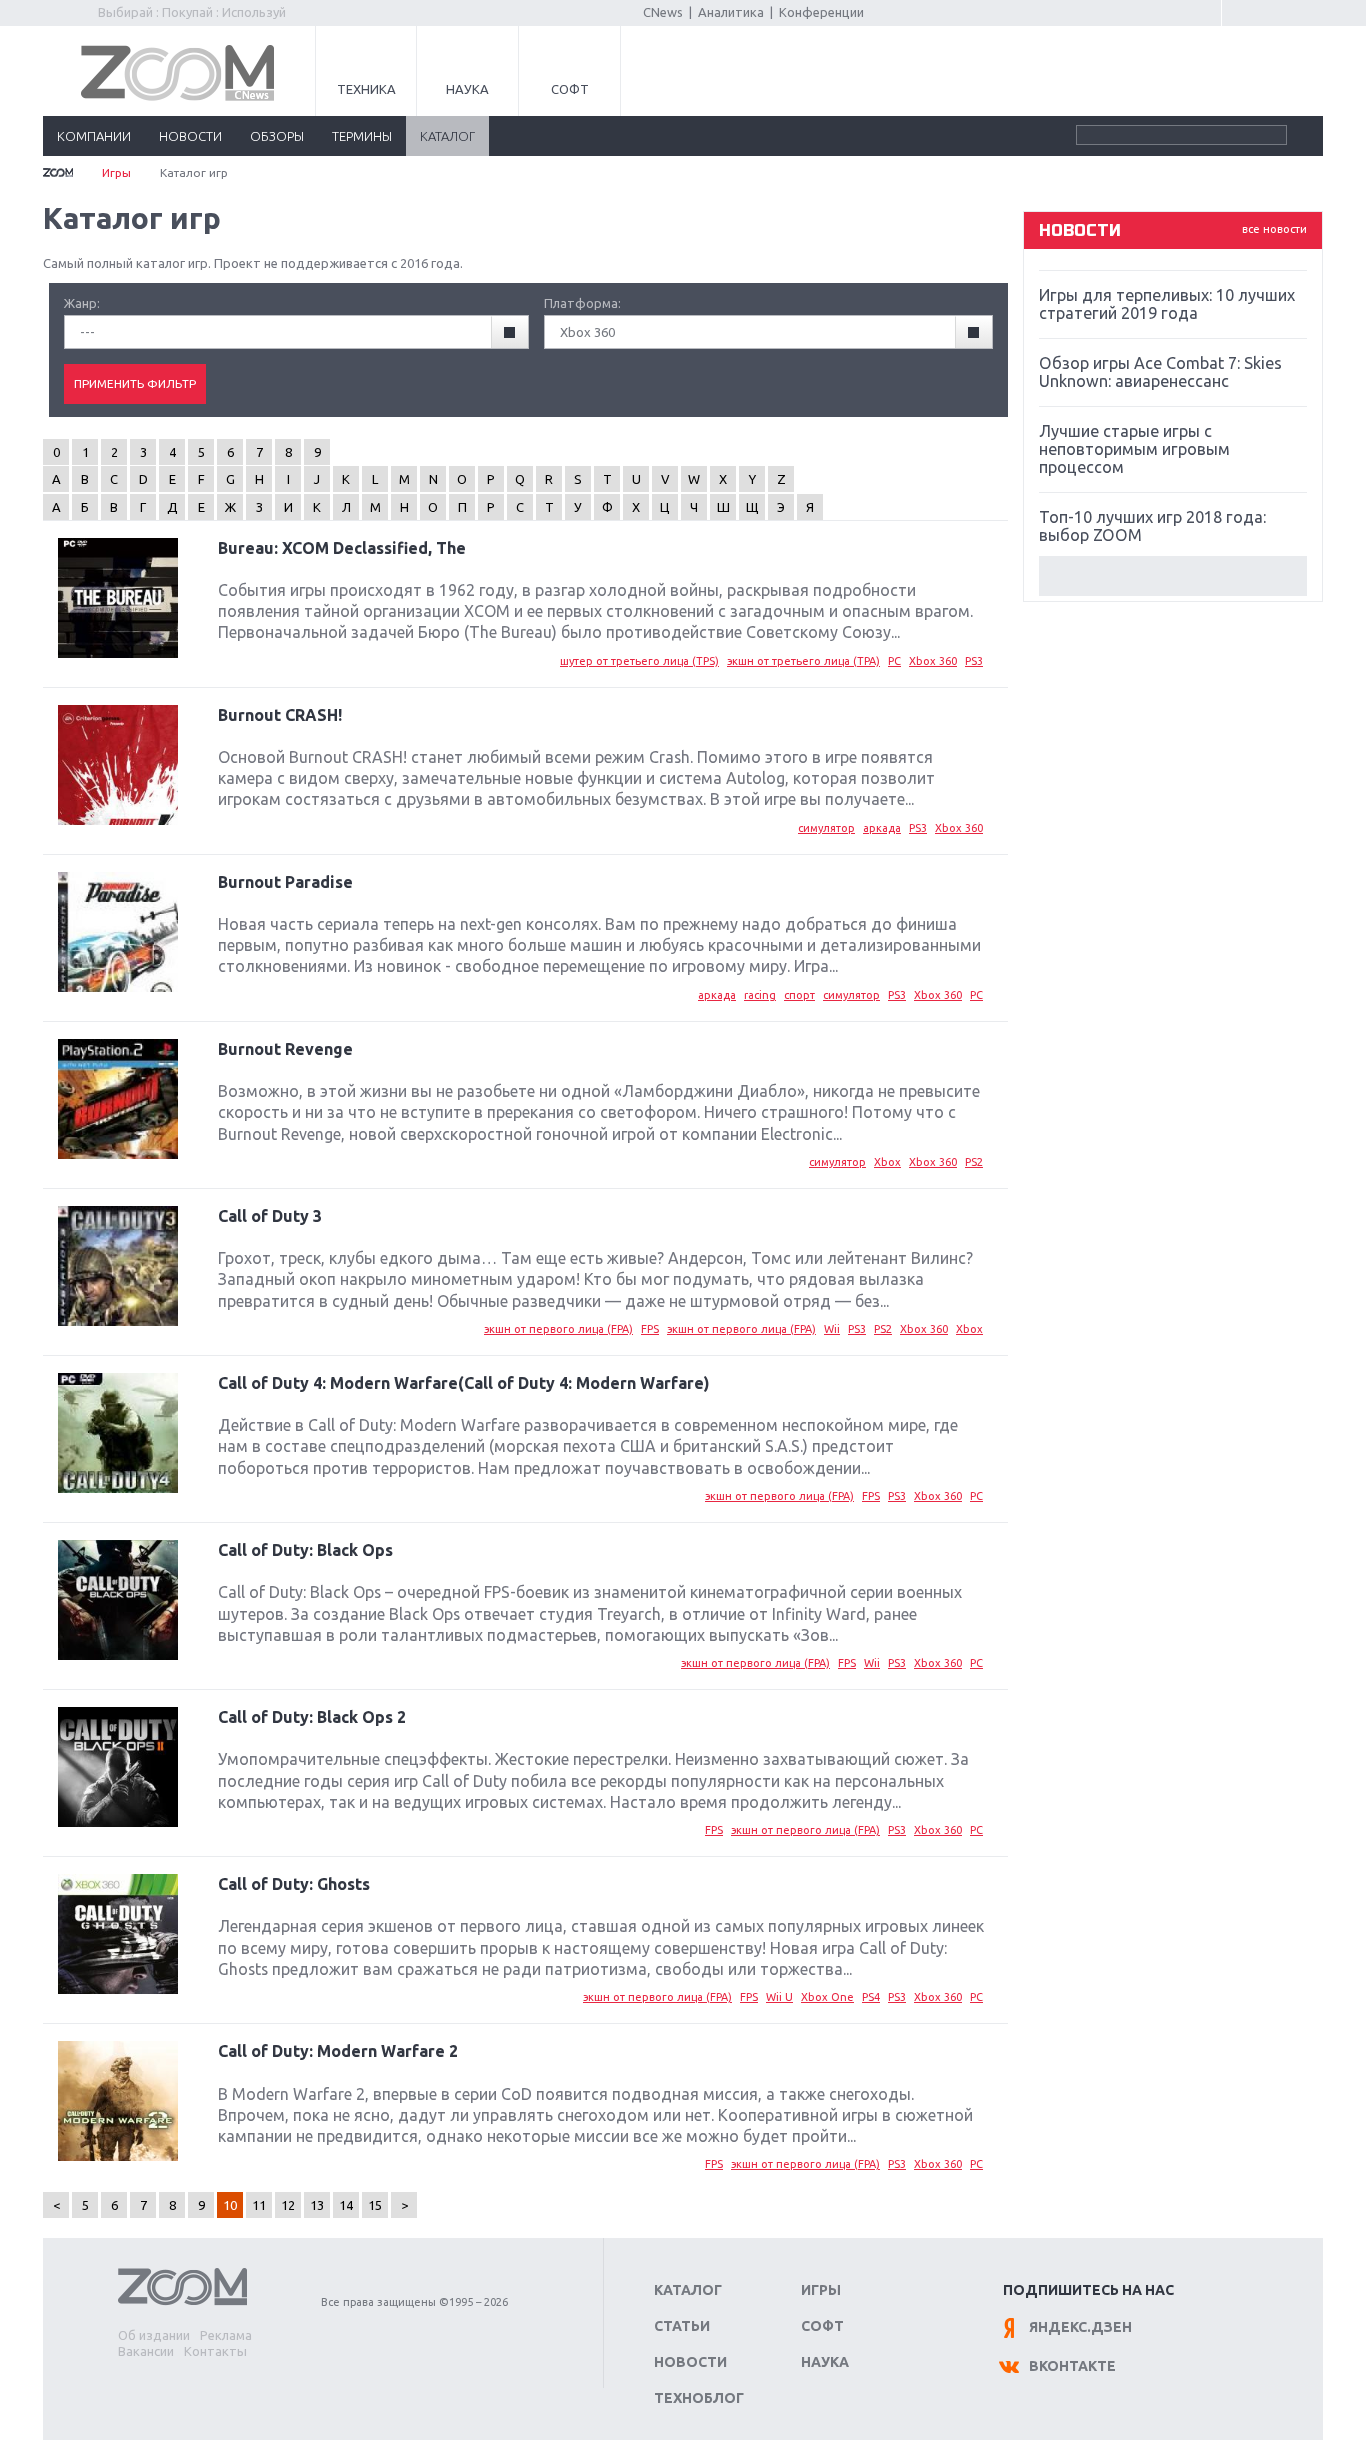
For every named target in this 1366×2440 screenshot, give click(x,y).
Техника (366, 89)
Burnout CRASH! (280, 715)
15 (375, 2205)
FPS (650, 1329)
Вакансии (146, 2351)
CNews (663, 12)
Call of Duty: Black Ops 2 (312, 1717)
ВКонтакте (1072, 2366)
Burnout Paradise (285, 882)
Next (1173, 576)
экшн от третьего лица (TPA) (803, 661)
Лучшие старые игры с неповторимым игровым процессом (1134, 449)
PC (894, 661)
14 (346, 2205)
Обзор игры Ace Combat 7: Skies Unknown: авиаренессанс (1160, 372)
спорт (799, 995)
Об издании (154, 2335)
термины (362, 136)
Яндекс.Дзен (1080, 2327)
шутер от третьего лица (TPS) (639, 661)
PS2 (974, 1162)
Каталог (688, 2290)
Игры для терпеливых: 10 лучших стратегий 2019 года (1167, 304)
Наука (467, 89)
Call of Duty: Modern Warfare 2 (338, 2051)
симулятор (826, 828)
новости (190, 136)
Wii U (779, 1997)
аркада (882, 828)
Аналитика (731, 12)
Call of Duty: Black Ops (305, 1550)
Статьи (682, 2326)
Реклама (226, 2335)
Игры (116, 172)
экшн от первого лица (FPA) (558, 1329)
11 (259, 2205)
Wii (832, 1329)
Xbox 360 (933, 661)
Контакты (215, 2351)
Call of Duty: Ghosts (294, 1884)
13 (317, 2205)
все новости (1274, 229)
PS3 (974, 661)
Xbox (887, 1162)
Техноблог (699, 2398)
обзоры (277, 136)
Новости (690, 2362)
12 (288, 2205)
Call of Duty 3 (270, 1216)
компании (94, 136)
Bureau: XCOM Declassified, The (342, 548)
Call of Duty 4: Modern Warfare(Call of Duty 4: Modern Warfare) (464, 1383)
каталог (447, 136)
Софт (570, 89)
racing (760, 995)
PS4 (871, 1997)
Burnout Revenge (285, 1049)
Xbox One (827, 1997)
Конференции (821, 12)
